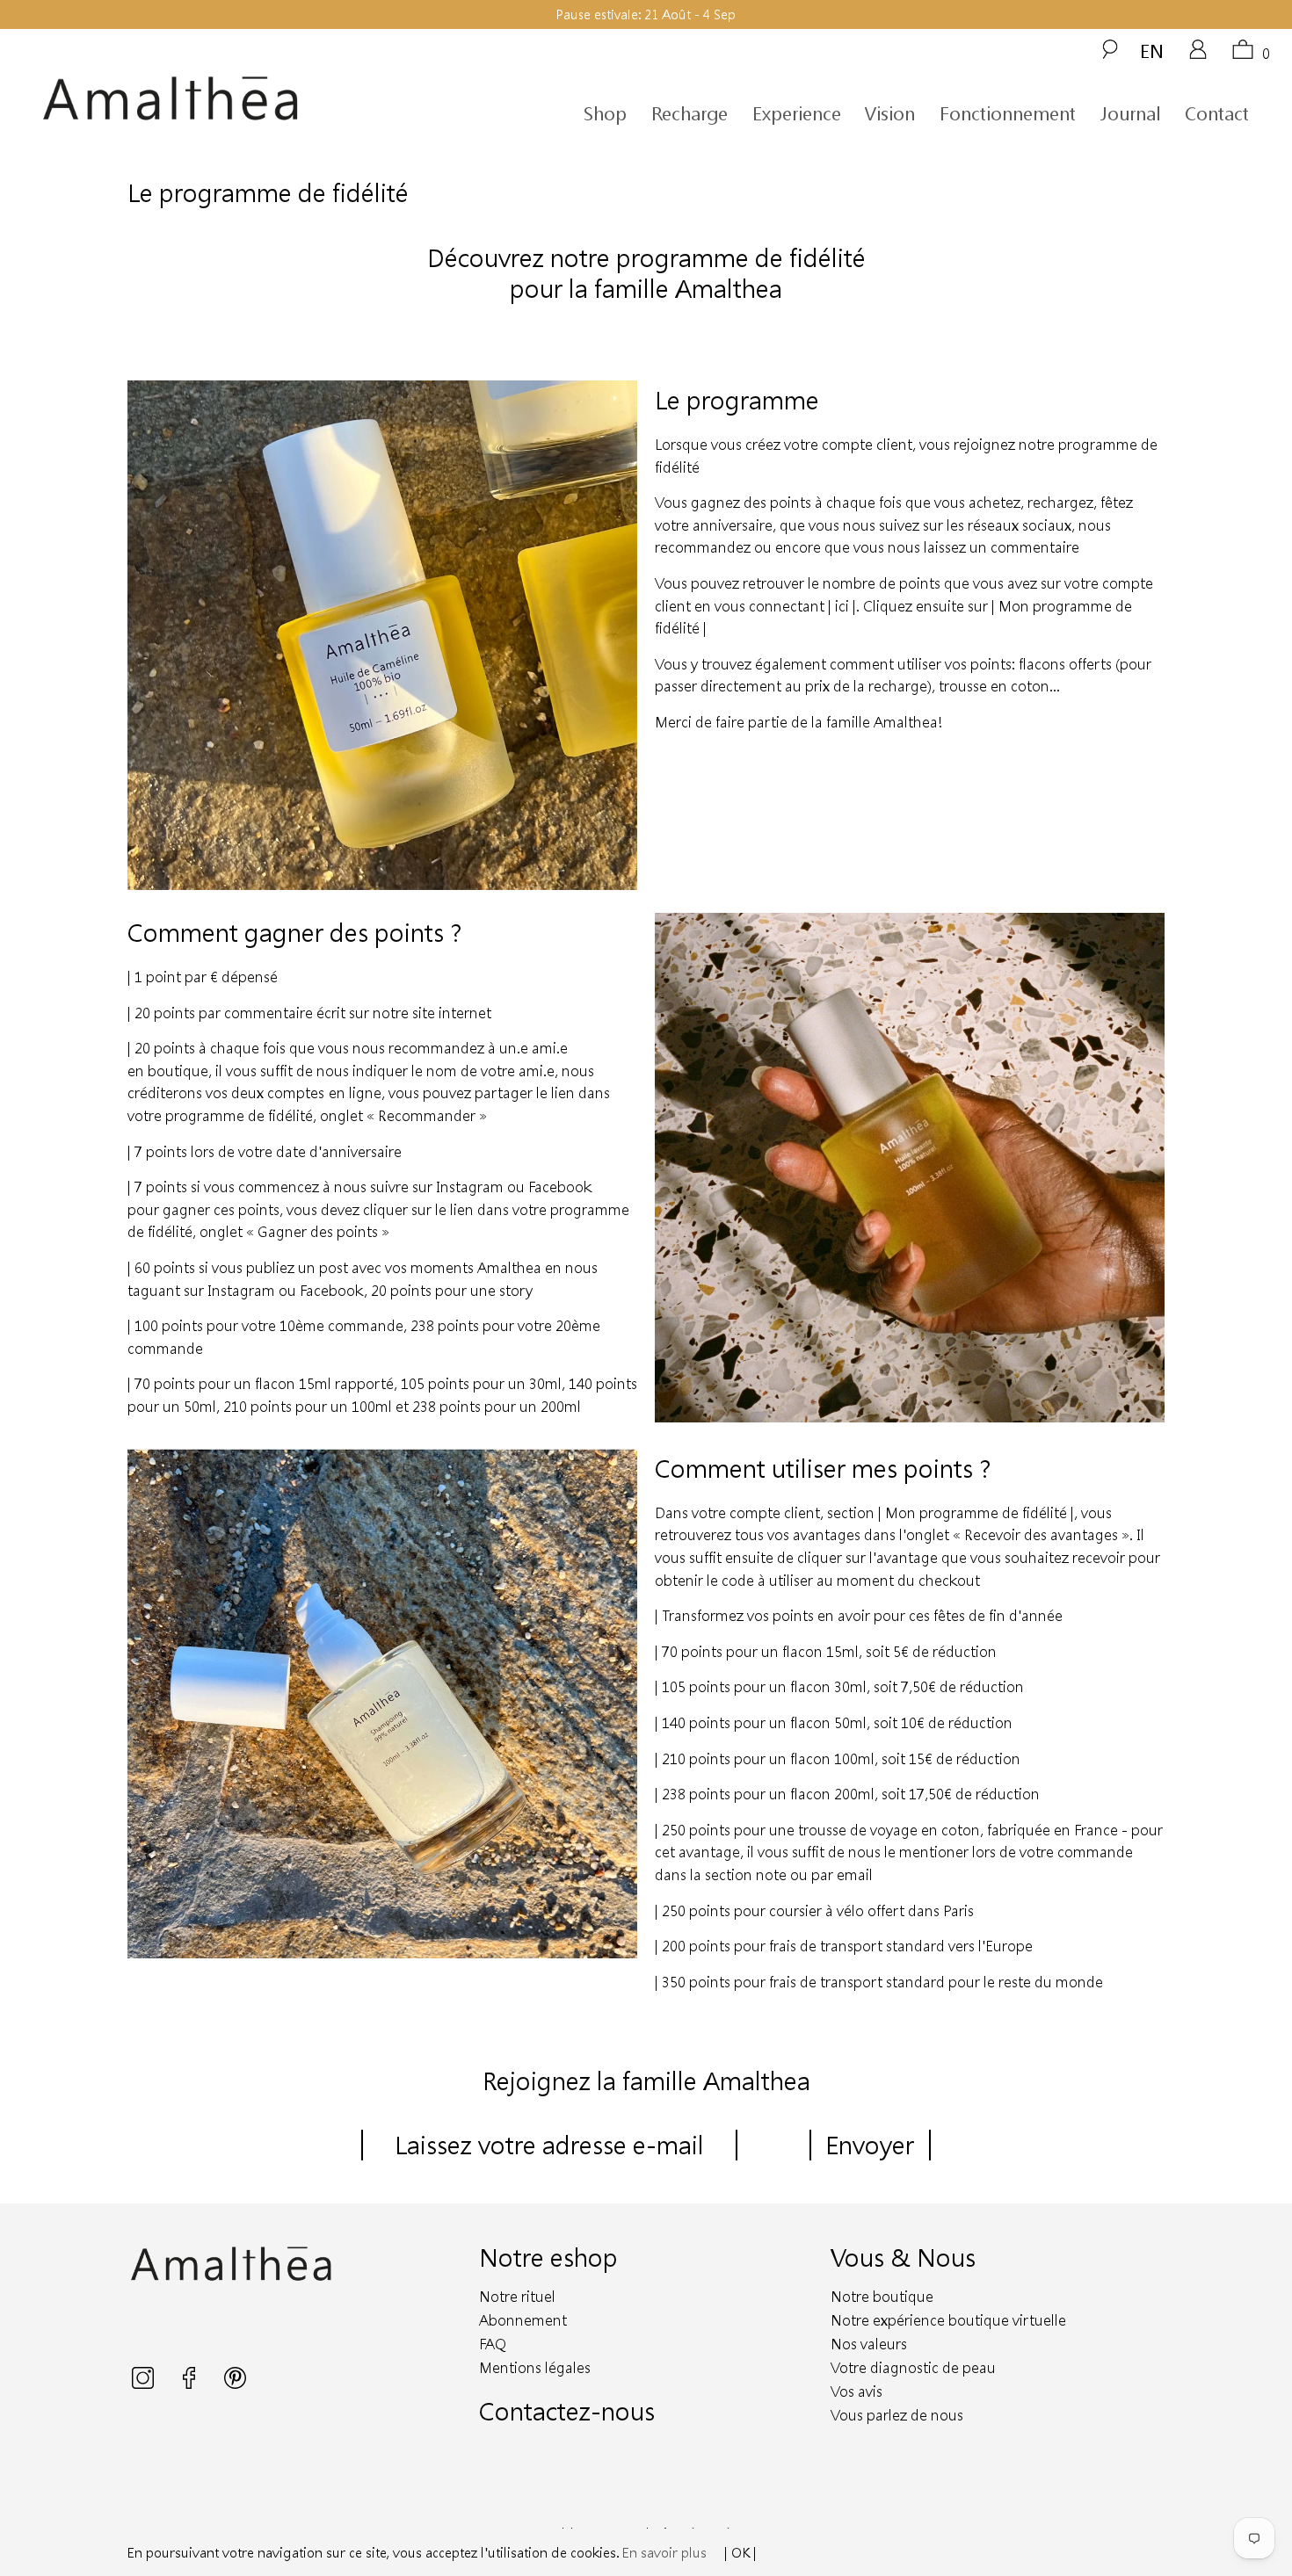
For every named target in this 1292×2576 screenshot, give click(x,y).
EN (1152, 51)
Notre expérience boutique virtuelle (948, 2320)
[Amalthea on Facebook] (191, 2384)
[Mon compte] (1198, 55)
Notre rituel (517, 2296)
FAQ (493, 2344)
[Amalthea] (200, 99)
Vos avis (856, 2391)
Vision (890, 113)
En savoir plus (664, 2552)
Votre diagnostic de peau (913, 2367)
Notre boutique (882, 2296)
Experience (797, 113)
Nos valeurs (869, 2344)
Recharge (690, 113)
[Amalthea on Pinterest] (235, 2384)
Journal (1130, 113)
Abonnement (523, 2320)
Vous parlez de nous (897, 2415)
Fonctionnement (1008, 113)
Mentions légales (535, 2367)
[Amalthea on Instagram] (145, 2384)
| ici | (842, 606)
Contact (1217, 113)
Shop (605, 113)
